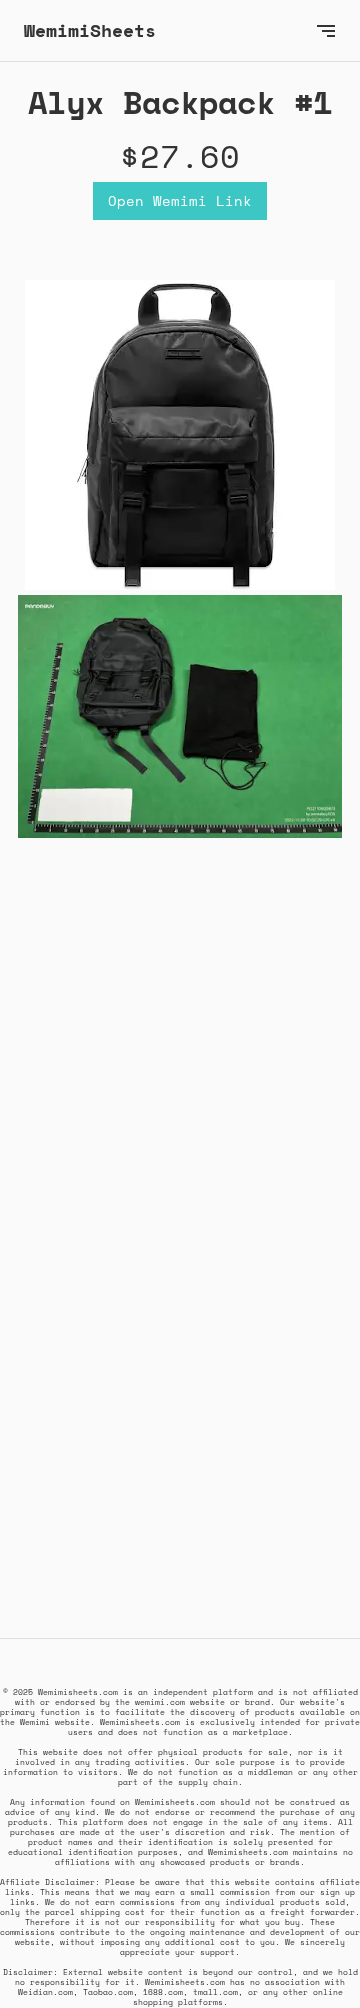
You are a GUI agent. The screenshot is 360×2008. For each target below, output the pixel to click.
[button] (326, 30)
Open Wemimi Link (180, 200)
